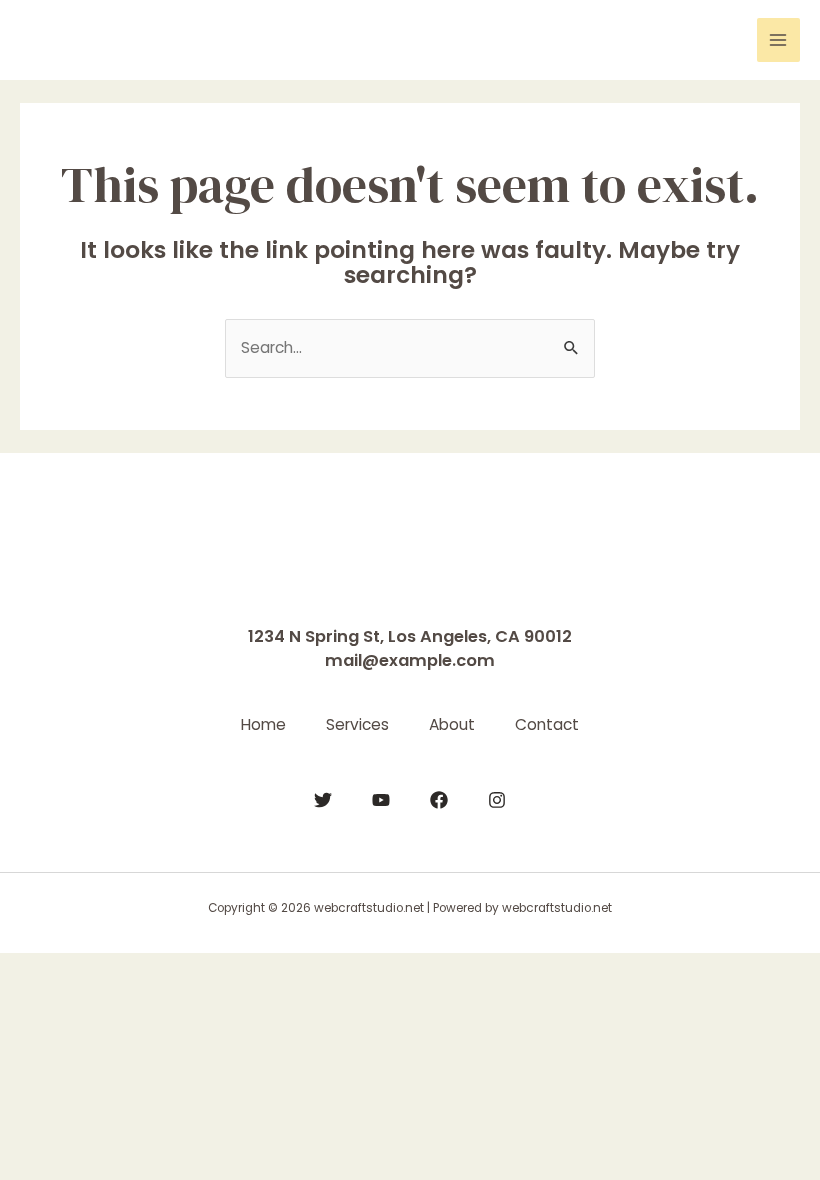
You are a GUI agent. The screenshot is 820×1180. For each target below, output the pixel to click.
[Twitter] (323, 800)
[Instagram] (497, 800)
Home (263, 724)
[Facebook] (439, 800)
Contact (547, 724)
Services (357, 724)
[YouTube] (381, 800)
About (452, 724)
